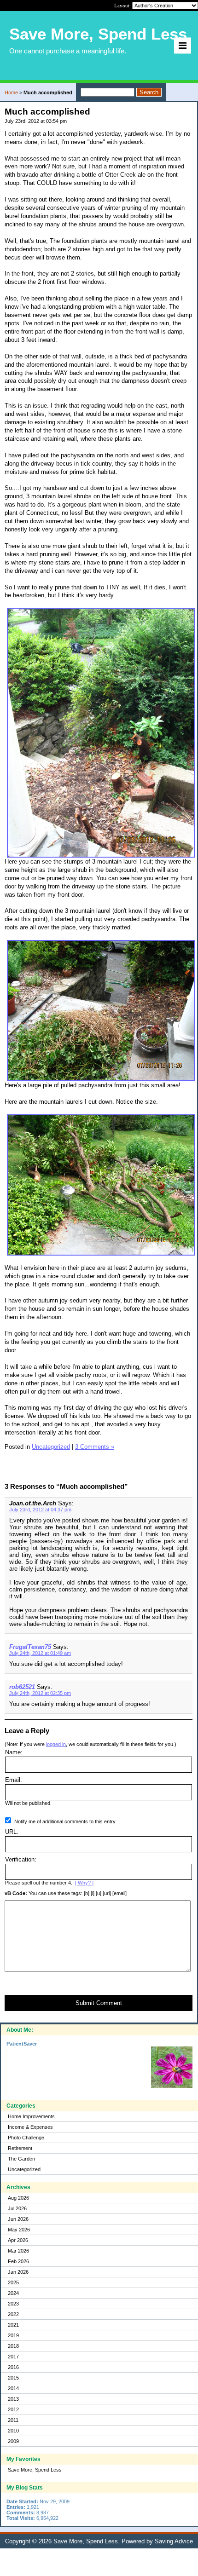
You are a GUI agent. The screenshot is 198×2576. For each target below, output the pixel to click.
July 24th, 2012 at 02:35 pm (40, 1693)
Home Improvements (31, 2116)
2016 (13, 2367)
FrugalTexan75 (30, 1647)
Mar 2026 (18, 2251)
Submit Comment (99, 2003)
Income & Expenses (30, 2127)
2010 (13, 2431)
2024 (13, 2293)
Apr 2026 (18, 2240)
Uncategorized (24, 2169)
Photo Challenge (26, 2138)
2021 (13, 2325)
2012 (13, 2409)
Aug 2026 (18, 2198)
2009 (13, 2441)
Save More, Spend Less (35, 2470)
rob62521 (22, 1687)
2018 (13, 2346)
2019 (13, 2335)
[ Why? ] (84, 1883)
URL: (12, 1832)
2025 (13, 2282)
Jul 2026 (17, 2208)
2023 (13, 2304)
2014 (13, 2388)
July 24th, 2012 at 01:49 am (40, 1653)
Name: (14, 1752)
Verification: (21, 1859)
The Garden (21, 2159)
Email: (14, 1780)
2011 (13, 2420)
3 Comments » (95, 1447)
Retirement (20, 2148)
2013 (13, 2399)
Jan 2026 (18, 2272)
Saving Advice (174, 2541)
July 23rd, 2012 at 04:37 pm (40, 1510)
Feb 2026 (18, 2261)
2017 (13, 2357)
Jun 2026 (18, 2219)
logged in (56, 1744)
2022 (13, 2314)
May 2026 (19, 2230)
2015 (13, 2378)
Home (11, 92)
